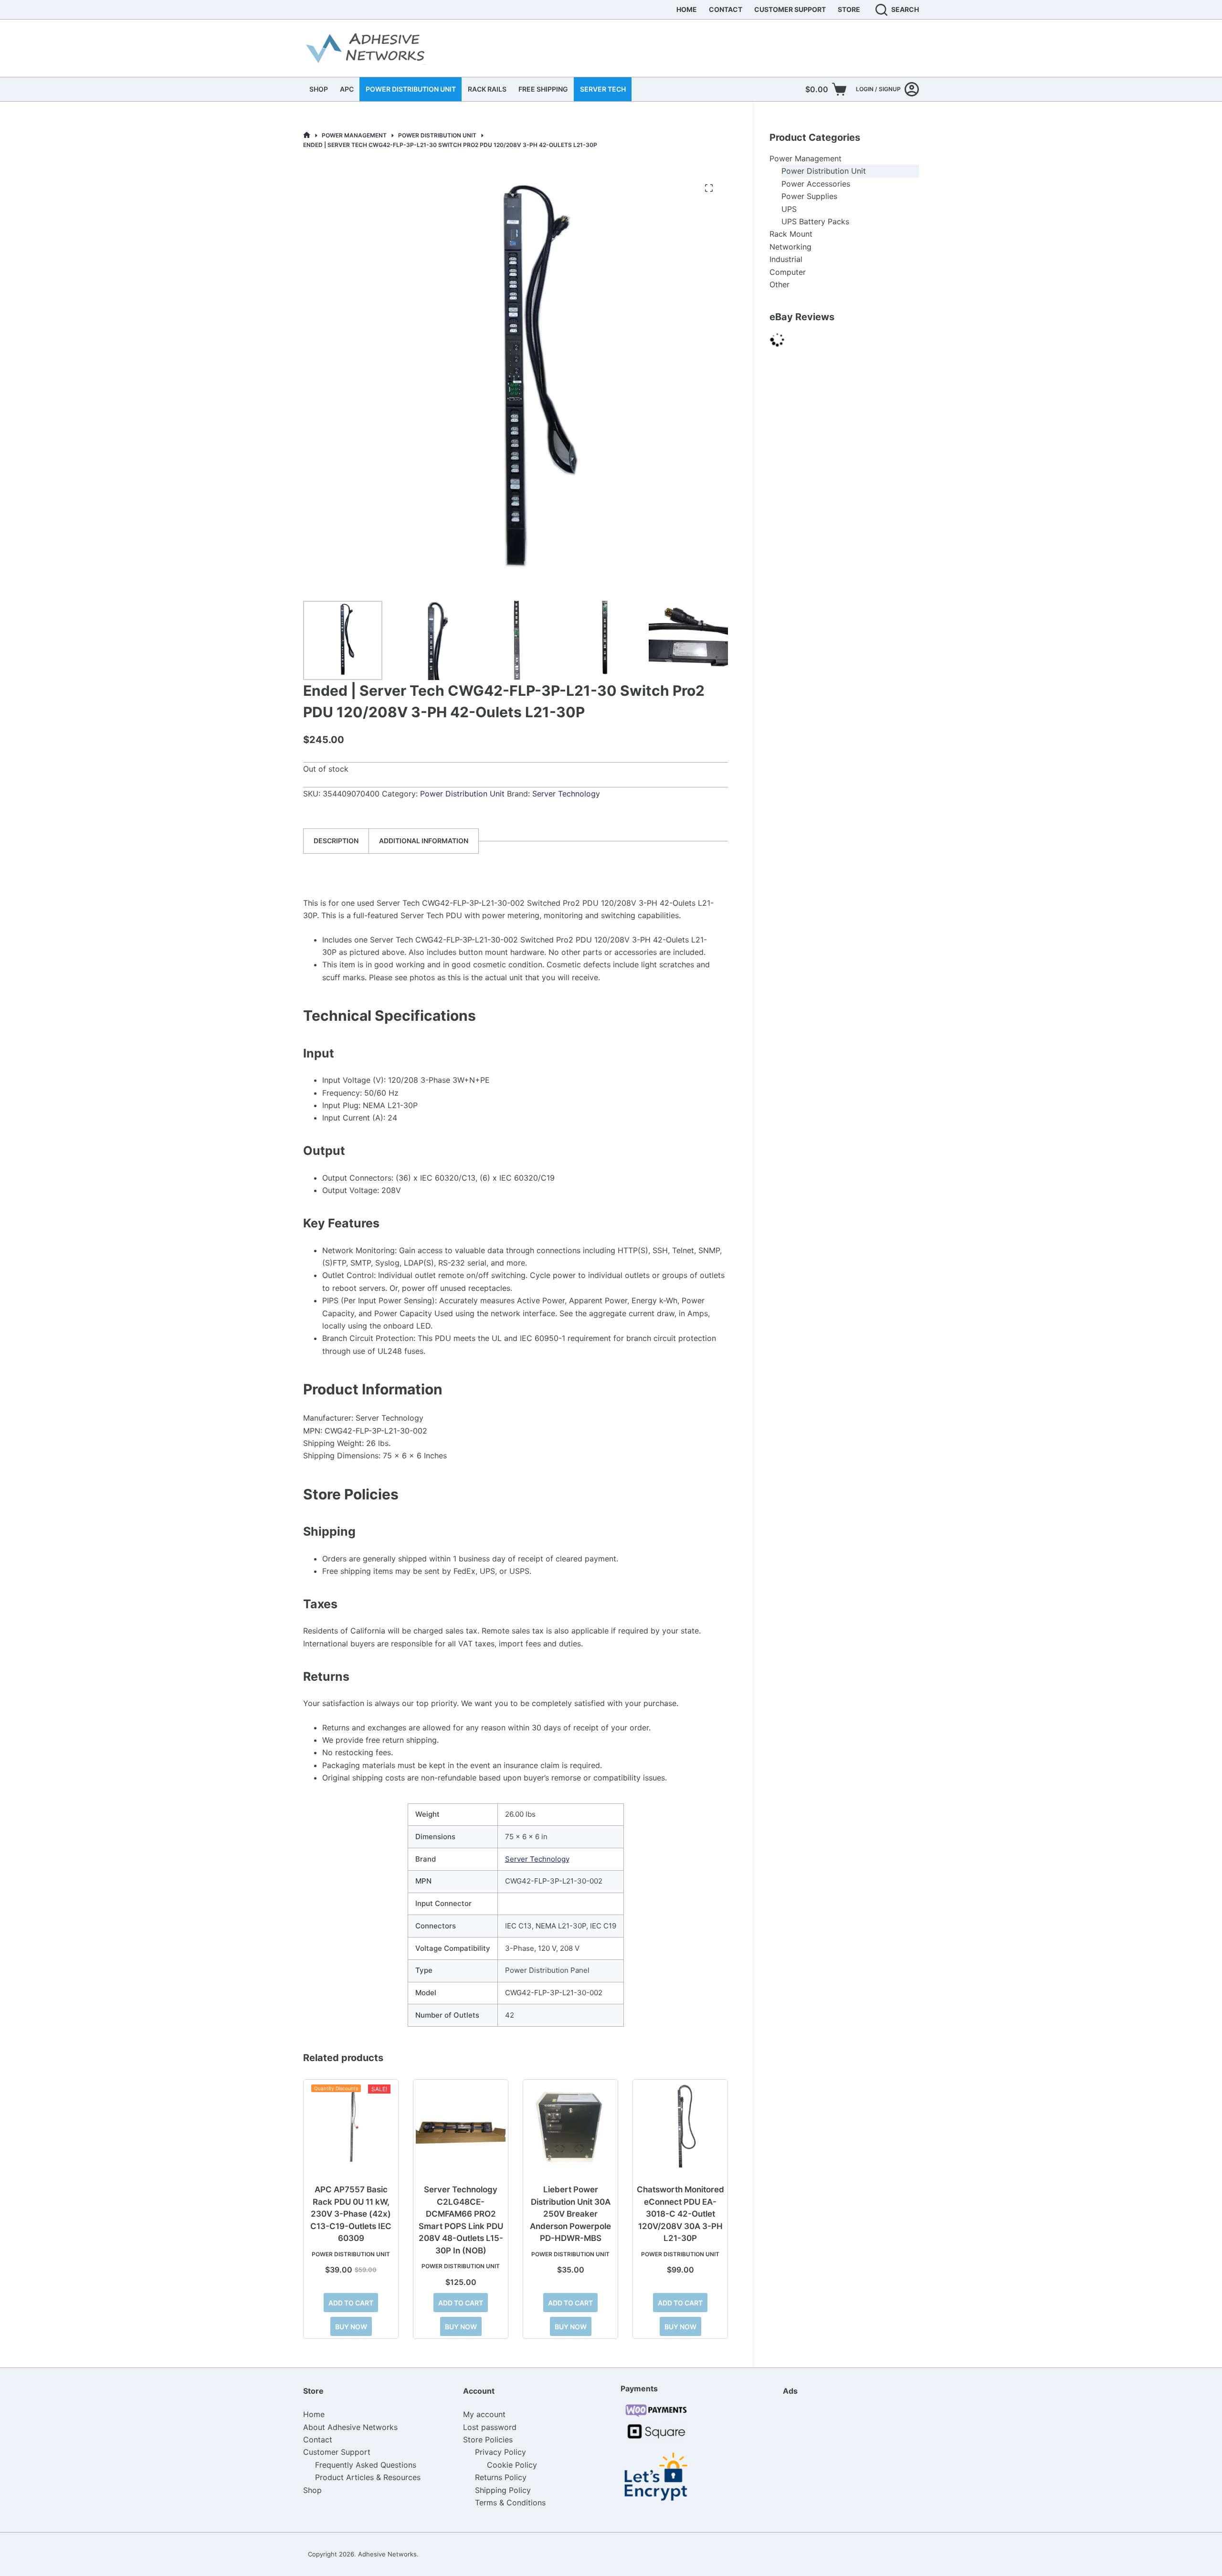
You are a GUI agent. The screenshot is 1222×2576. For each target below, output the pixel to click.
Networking (790, 247)
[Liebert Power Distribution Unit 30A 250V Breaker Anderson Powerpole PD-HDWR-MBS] (570, 2127)
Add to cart (351, 2303)
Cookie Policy (512, 2465)
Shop (312, 2490)
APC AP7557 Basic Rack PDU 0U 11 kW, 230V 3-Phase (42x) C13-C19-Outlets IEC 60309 (351, 2214)
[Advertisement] (831, 2463)
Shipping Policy (503, 2490)
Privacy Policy (500, 2452)
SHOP (319, 89)
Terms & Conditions (510, 2503)
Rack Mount (791, 234)
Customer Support (790, 9)
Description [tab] (336, 841)
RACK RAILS (487, 89)
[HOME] (307, 135)
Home (687, 9)
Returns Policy (501, 2477)
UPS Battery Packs (815, 221)
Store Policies (488, 2440)
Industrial (786, 259)
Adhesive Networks (387, 2554)
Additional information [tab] (424, 841)
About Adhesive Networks (350, 2427)
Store (849, 9)
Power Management (806, 158)
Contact (726, 9)
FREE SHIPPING (543, 89)
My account (484, 2414)
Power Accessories (816, 184)
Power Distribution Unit (462, 794)
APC (347, 89)
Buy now (351, 2327)
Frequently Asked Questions (366, 2465)
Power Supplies (809, 196)
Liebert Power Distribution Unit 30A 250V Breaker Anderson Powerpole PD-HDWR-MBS (570, 2214)
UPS (789, 209)
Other (780, 284)
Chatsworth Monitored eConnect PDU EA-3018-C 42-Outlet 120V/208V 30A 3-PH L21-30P (680, 2214)
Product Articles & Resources (368, 2477)
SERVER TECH (603, 89)
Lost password (490, 2427)
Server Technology (566, 794)
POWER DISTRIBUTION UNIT (411, 89)
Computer (788, 272)
